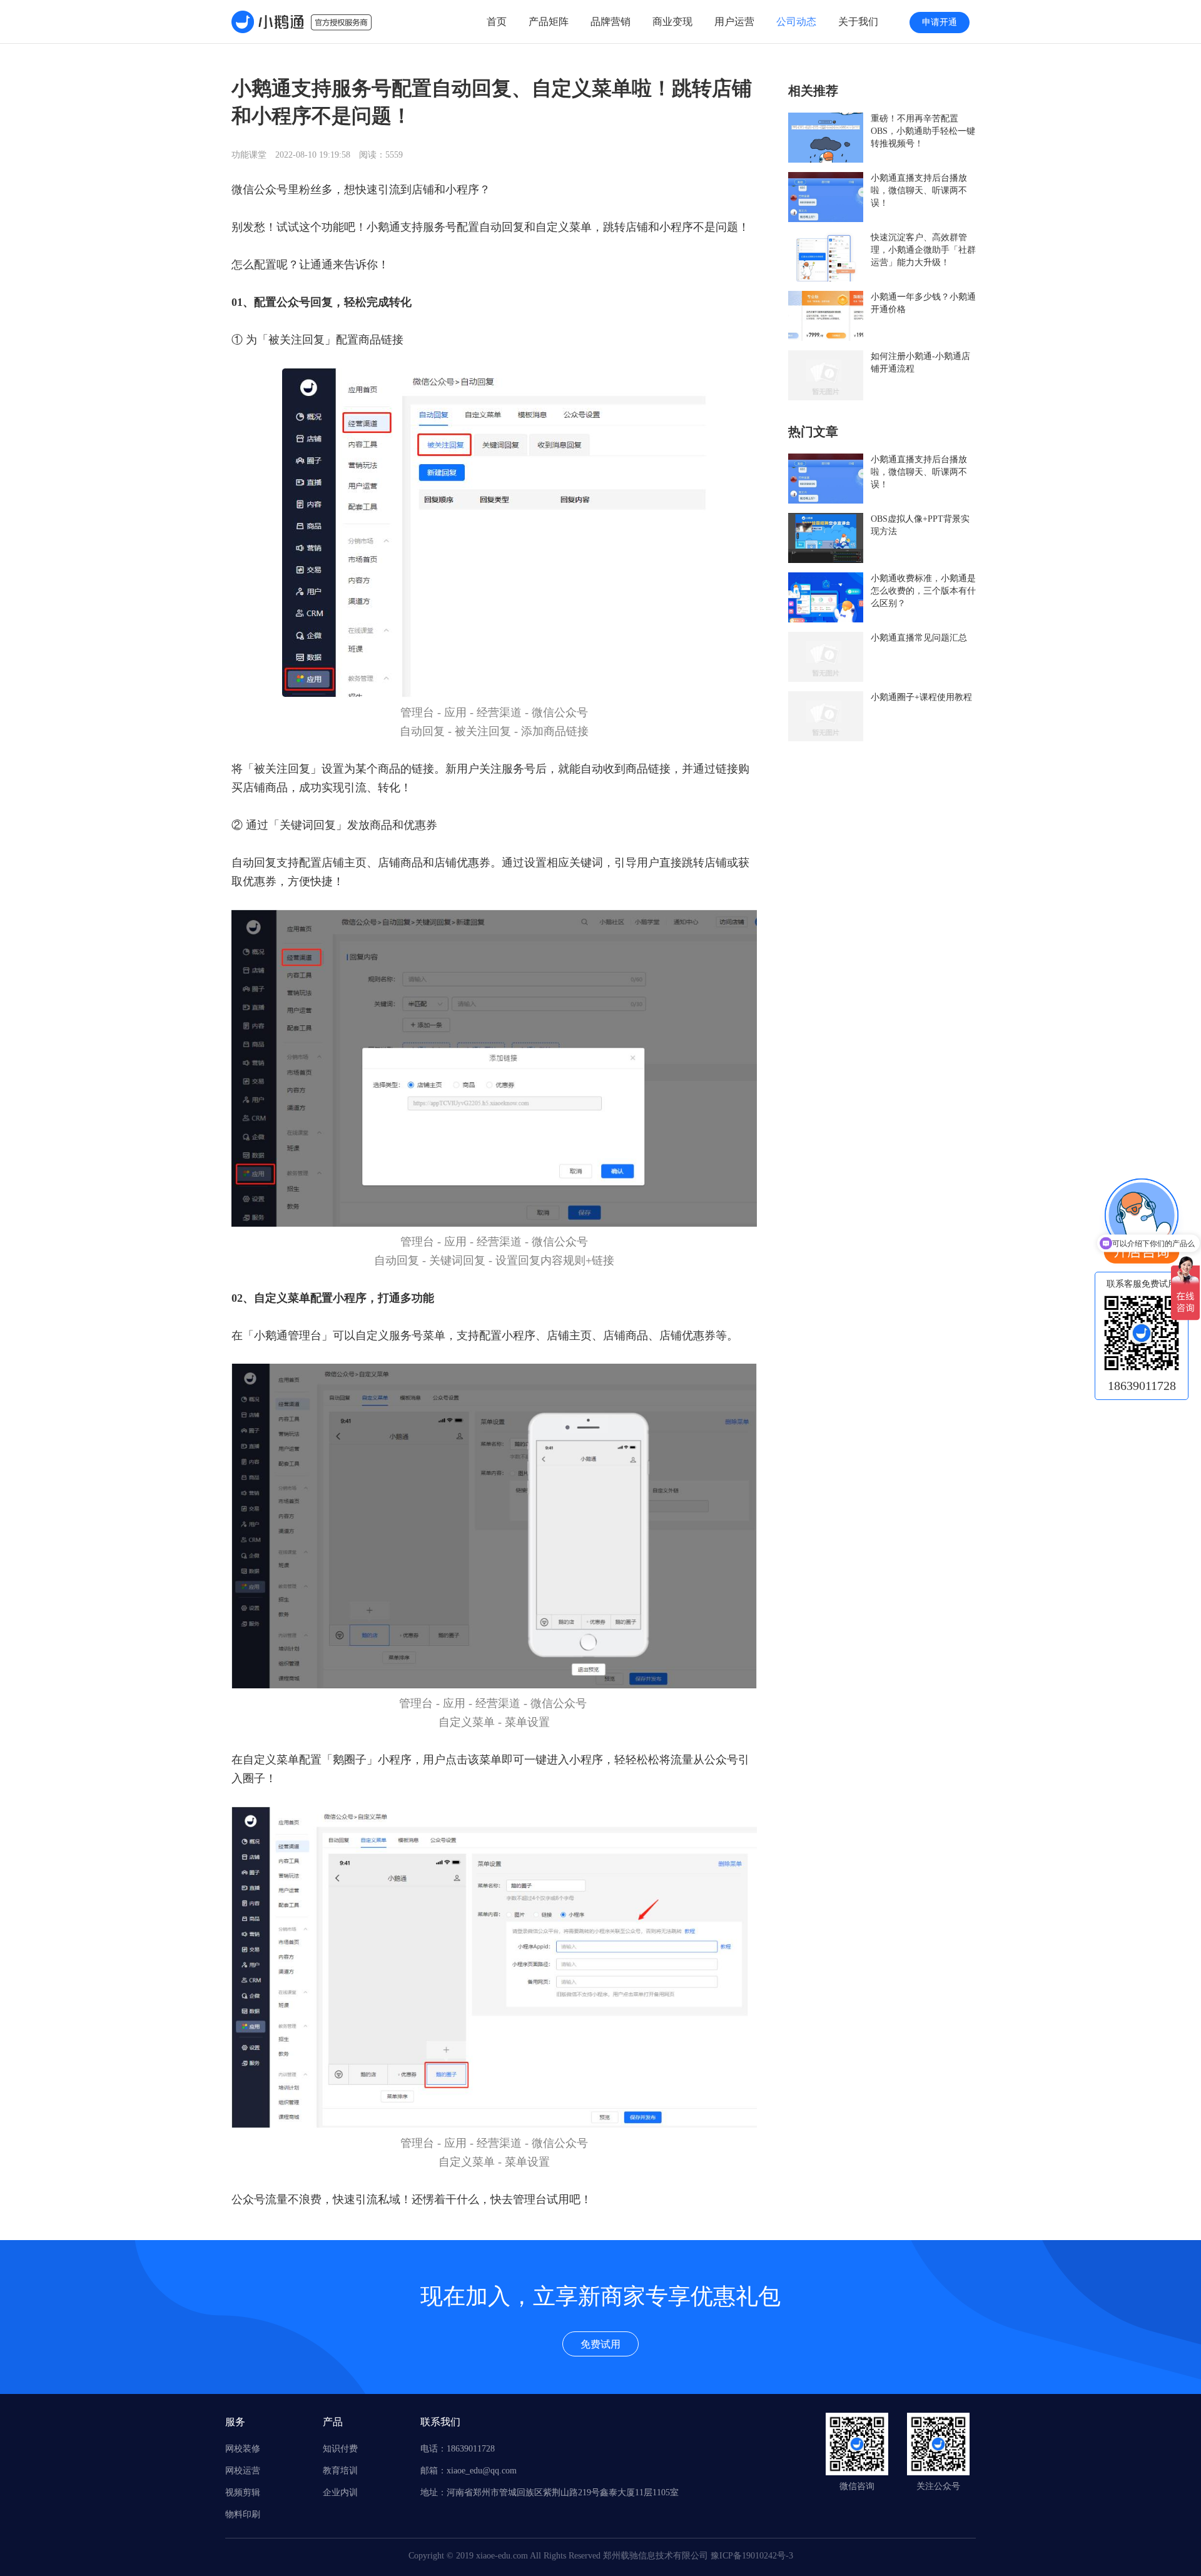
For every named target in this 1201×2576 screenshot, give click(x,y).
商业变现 (672, 22)
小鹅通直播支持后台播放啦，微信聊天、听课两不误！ (919, 190)
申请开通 (940, 22)
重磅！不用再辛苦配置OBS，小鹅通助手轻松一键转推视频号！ (923, 131)
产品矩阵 (549, 22)
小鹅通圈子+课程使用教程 (921, 697)
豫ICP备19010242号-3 (752, 2556)
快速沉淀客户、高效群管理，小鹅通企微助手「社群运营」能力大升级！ (923, 250)
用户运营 (734, 22)
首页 (497, 22)
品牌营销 (611, 22)
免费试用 (600, 2344)
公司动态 (796, 22)
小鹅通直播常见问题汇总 (919, 638)
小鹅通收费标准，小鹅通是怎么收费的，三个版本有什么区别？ (923, 591)
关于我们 (858, 22)
